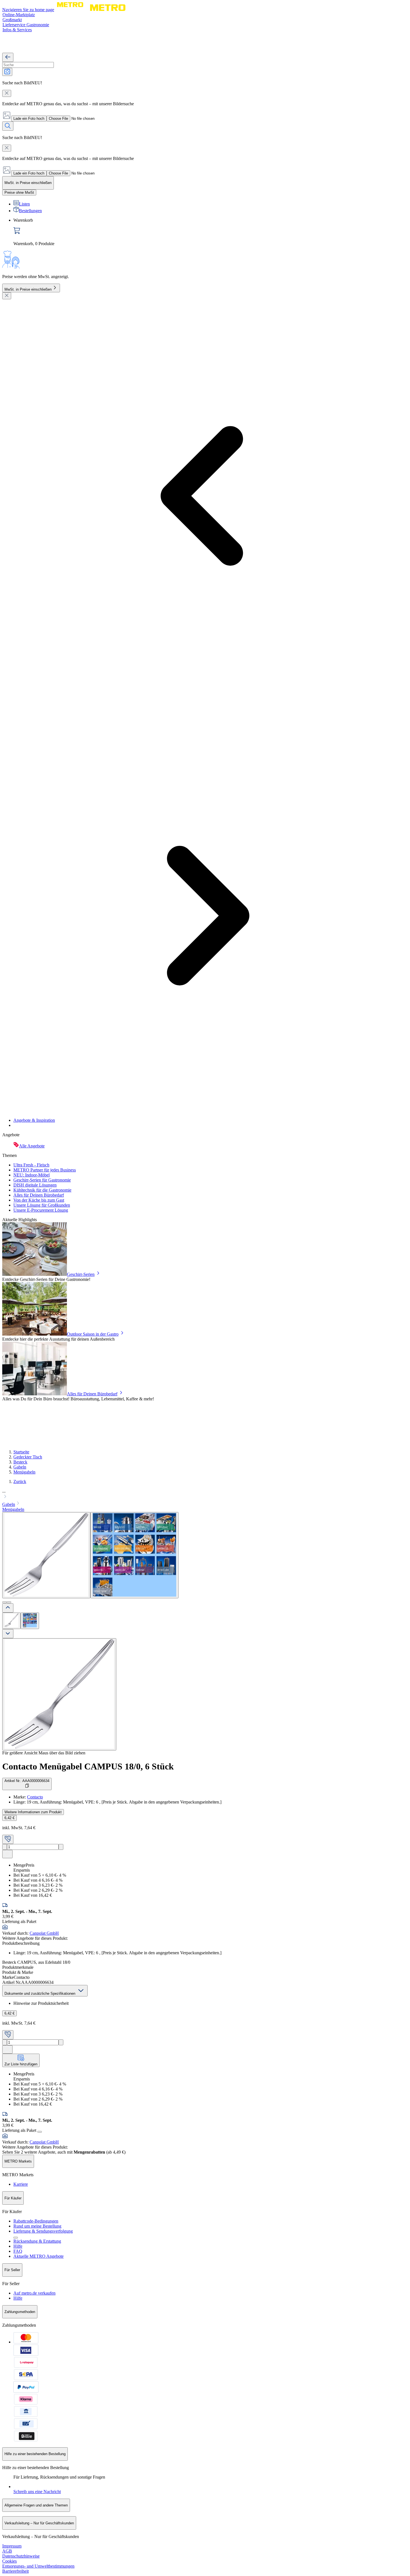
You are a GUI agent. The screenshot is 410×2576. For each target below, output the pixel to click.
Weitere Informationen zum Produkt (33, 1812)
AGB (7, 2551)
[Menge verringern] (5, 1847)
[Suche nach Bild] (7, 72)
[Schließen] (7, 296)
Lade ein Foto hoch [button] (29, 119)
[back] (8, 57)
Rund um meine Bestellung (37, 2226)
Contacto (35, 1797)
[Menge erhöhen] (61, 1847)
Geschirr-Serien (81, 1274)
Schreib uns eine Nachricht (37, 2492)
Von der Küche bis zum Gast (39, 1200)
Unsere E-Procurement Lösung (41, 1210)
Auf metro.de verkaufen (34, 2293)
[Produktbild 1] (11, 1621)
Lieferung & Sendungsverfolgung (43, 2231)
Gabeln (20, 1467)
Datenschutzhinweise (21, 2556)
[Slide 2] (9, 1602)
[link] (211, 232)
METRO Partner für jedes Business (45, 1170)
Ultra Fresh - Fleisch (31, 1165)
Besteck (20, 1462)
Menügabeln (24, 1472)
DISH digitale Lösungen (35, 1185)
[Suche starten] (8, 126)
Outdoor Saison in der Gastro (93, 1334)
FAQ (18, 2251)
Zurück (20, 1481)
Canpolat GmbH (44, 1933)
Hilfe (18, 2246)
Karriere (21, 2184)
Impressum (12, 2546)
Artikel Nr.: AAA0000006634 (27, 1781)
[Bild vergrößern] (59, 1694)
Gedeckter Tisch (28, 1457)
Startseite (21, 1452)
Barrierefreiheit (15, 2571)
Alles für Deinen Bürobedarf (39, 1195)
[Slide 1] (4, 1602)
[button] (205, 1494)
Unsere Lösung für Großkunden (42, 1205)
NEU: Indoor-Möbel (32, 1175)
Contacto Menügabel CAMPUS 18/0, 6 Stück (88, 1766)
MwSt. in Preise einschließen (28, 289)
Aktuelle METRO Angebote (38, 2256)
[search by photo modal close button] (7, 93)
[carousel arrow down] (8, 1634)
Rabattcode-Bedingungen (36, 2221)
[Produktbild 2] (30, 1621)
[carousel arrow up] (8, 1608)
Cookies (9, 2561)
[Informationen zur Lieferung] (40, 2132)
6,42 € (9, 1818)
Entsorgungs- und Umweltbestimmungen (38, 2566)
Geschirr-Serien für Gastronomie (42, 1180)
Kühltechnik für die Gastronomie (42, 1190)
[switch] (19, 192)
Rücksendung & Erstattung (37, 2241)
